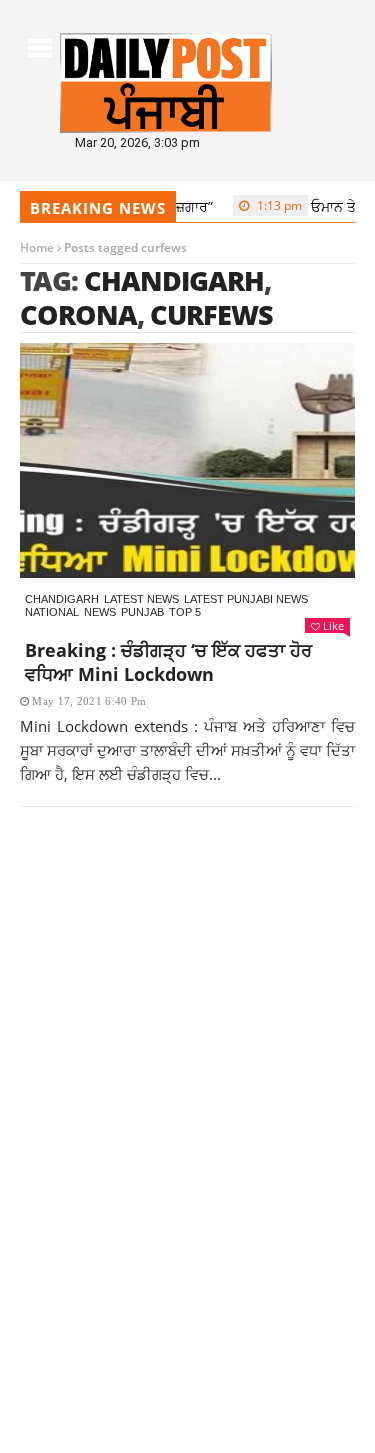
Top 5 (185, 612)
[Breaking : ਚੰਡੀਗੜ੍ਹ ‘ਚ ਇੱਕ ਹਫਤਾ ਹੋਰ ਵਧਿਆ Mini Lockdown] (187, 460)
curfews (211, 314)
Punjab (142, 612)
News (100, 612)
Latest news (141, 599)
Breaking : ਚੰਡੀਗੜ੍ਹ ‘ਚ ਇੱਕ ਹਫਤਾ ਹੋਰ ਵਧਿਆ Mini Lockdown (168, 662)
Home (37, 247)
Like (333, 625)
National (52, 612)
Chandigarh (62, 599)
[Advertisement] (187, 1052)
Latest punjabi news (246, 599)
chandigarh (174, 280)
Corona (78, 314)
